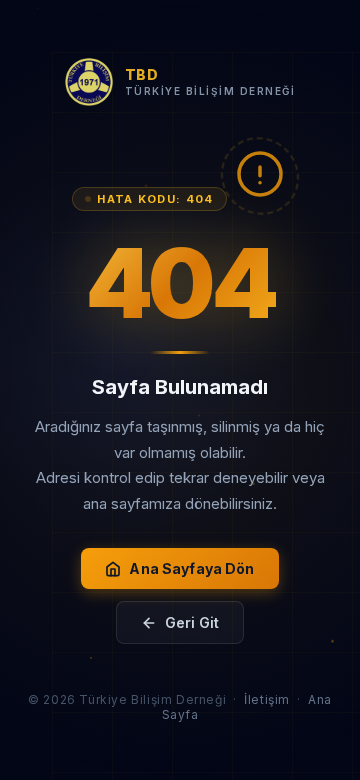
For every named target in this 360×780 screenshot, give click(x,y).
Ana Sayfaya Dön (191, 568)
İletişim (267, 699)
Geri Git (192, 622)
